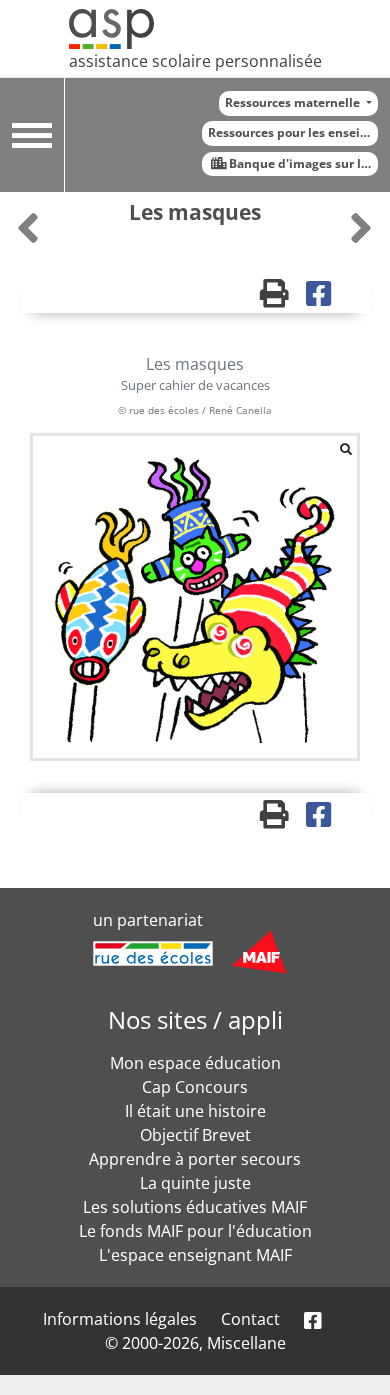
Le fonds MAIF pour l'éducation (195, 1231)
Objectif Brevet (195, 1135)
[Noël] (361, 227)
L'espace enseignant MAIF (195, 1255)
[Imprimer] (283, 298)
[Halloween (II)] (30, 227)
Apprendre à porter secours (195, 1159)
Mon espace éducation (195, 1063)
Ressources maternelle (294, 102)
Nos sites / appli (195, 1019)
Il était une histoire (195, 1111)
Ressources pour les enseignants (293, 132)
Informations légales (120, 1319)
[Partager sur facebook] (325, 298)
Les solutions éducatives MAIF (195, 1207)
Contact (250, 1319)
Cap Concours (195, 1087)
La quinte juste (195, 1183)
